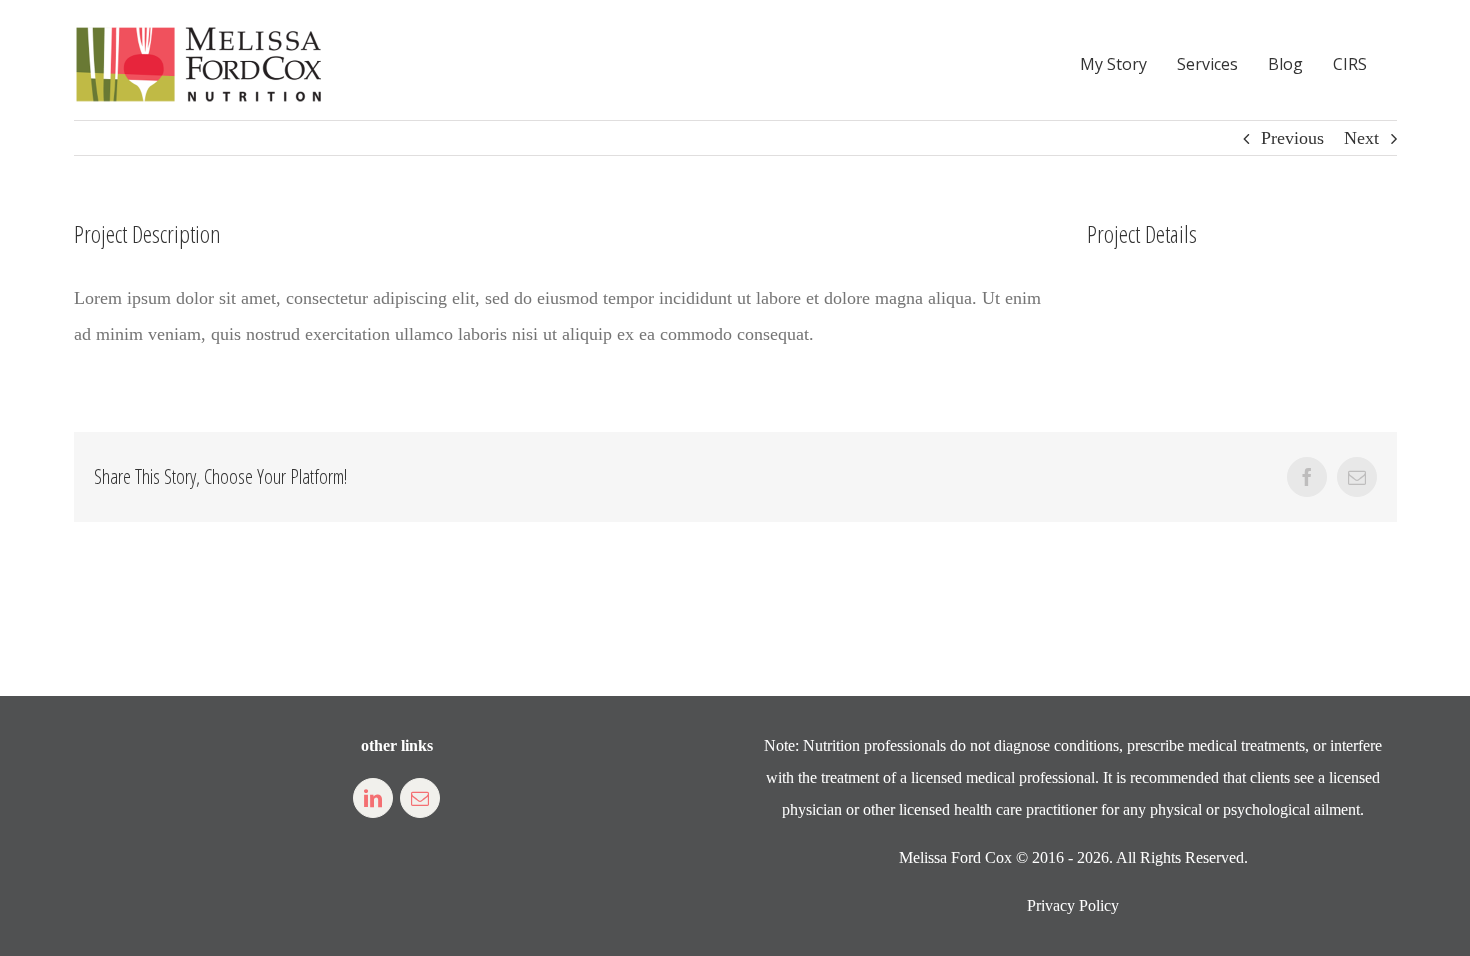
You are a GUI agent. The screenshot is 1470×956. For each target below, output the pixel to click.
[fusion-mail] (420, 798)
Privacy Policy (1073, 905)
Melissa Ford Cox (955, 857)
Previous (1292, 138)
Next (1361, 138)
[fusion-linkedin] (373, 798)
